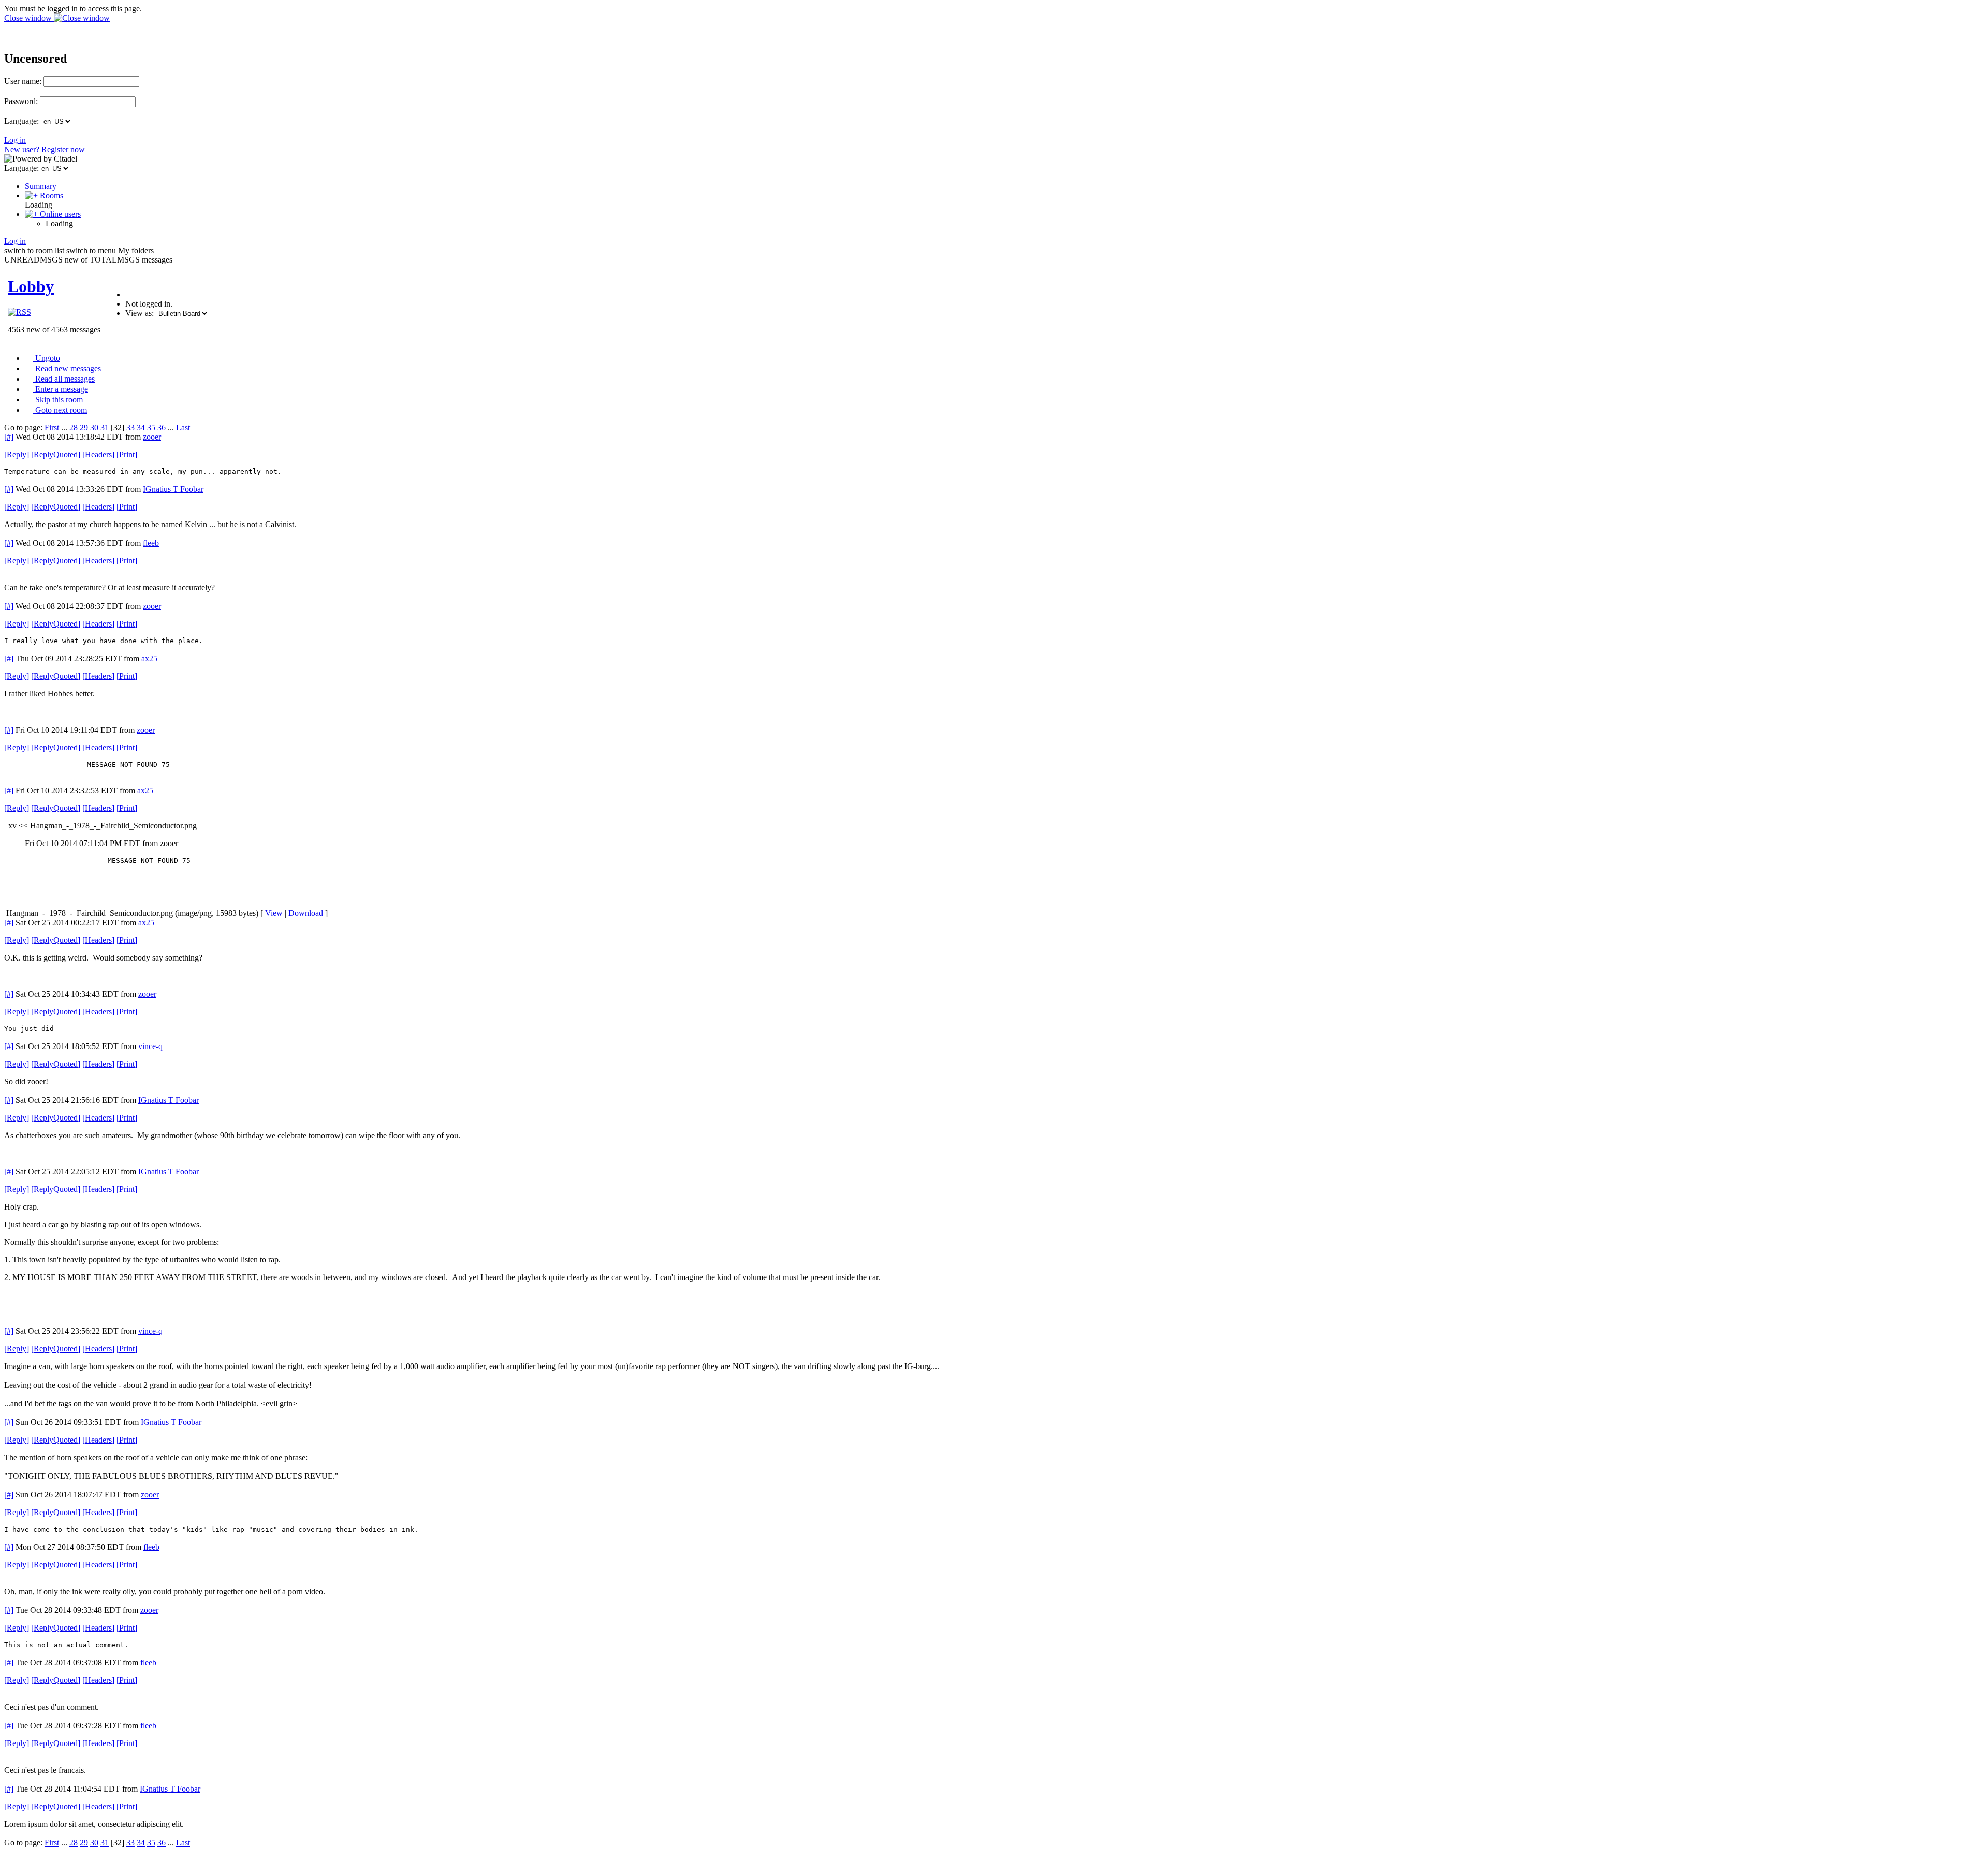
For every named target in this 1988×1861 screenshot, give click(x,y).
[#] (9, 437)
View (274, 913)
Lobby (31, 286)
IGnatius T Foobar (173, 489)
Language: (21, 121)
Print (127, 454)
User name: (23, 81)
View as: (140, 313)
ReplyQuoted (56, 454)
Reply (17, 454)
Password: (21, 101)
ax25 (149, 658)
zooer (152, 437)
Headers (98, 454)
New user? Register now (45, 149)
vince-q (150, 1046)
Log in (15, 140)
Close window (29, 18)
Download (306, 913)
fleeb (151, 543)
